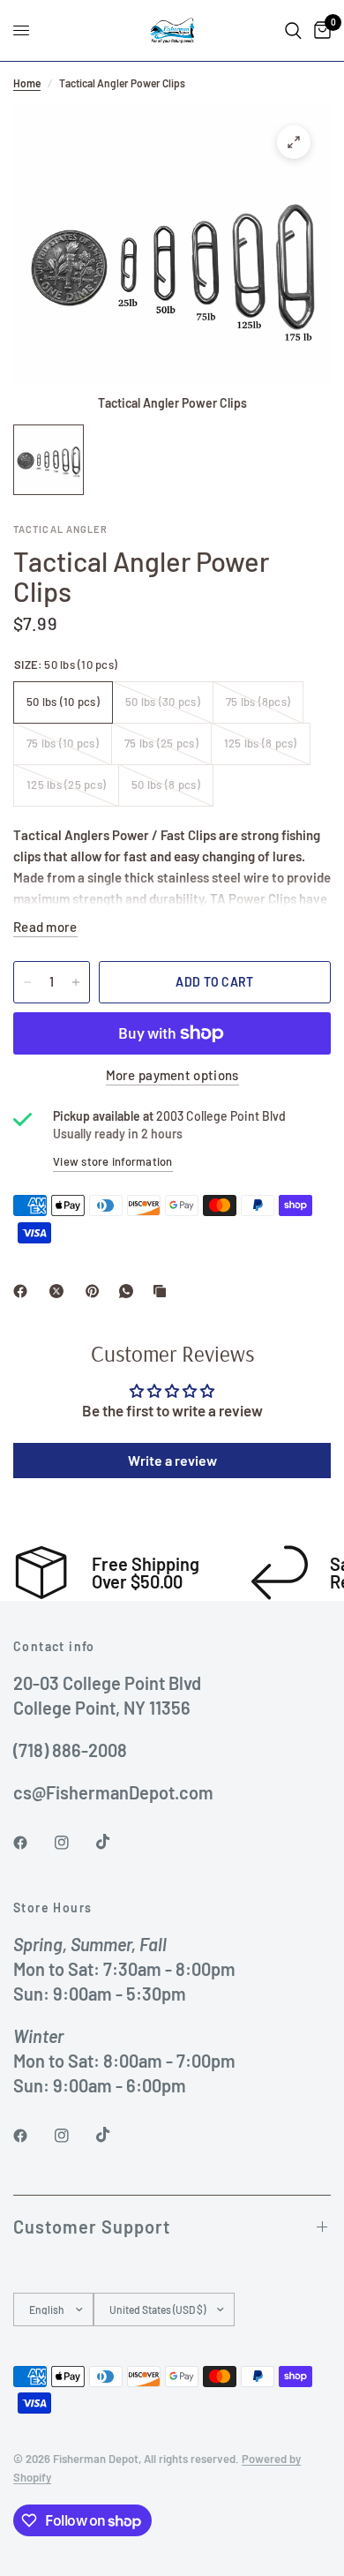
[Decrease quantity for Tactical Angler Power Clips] (27, 982)
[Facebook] (24, 1291)
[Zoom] (294, 142)
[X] (60, 1291)
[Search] (293, 30)
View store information (113, 1161)
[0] (319, 30)
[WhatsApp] (130, 1291)
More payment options (172, 1075)
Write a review (172, 1460)
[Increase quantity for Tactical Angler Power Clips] (76, 982)
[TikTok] (116, 1842)
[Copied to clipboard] (163, 1291)
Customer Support (92, 2227)
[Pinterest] (96, 1291)
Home (27, 83)
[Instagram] (74, 1843)
